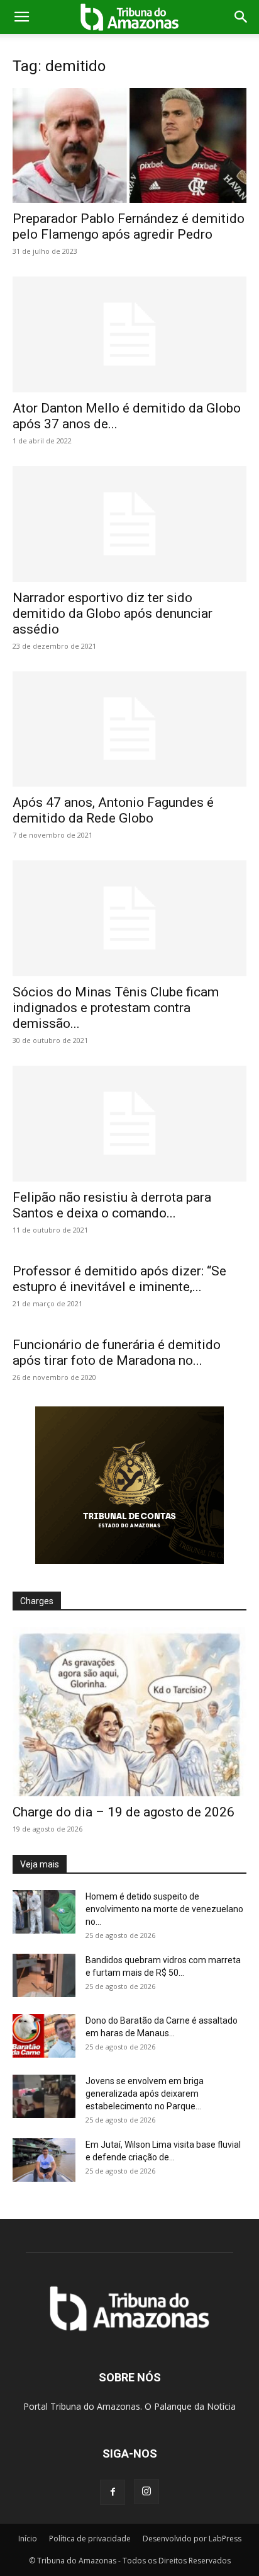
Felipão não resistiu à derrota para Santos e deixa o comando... (112, 1205)
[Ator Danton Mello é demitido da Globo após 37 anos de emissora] (129, 334)
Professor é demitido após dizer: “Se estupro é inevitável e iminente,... (119, 1279)
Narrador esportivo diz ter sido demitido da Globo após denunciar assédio (113, 613)
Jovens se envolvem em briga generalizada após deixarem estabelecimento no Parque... (145, 2094)
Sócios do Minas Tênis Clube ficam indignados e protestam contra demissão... (116, 1008)
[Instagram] (146, 2492)
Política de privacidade (90, 2539)
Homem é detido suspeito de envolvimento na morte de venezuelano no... (164, 1909)
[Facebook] (113, 2492)
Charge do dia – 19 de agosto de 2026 (124, 1812)
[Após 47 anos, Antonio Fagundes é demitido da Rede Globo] (129, 729)
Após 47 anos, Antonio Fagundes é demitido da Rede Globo (113, 810)
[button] (21, 17)
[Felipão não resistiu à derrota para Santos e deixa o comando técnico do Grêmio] (129, 1124)
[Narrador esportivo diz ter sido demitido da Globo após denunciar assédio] (129, 524)
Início (28, 2539)
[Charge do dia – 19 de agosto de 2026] (129, 1712)
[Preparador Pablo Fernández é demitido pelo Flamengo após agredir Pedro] (129, 145)
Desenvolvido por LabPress (192, 2539)
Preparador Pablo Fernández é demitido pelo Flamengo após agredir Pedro (129, 226)
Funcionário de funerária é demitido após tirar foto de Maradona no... (117, 1353)
